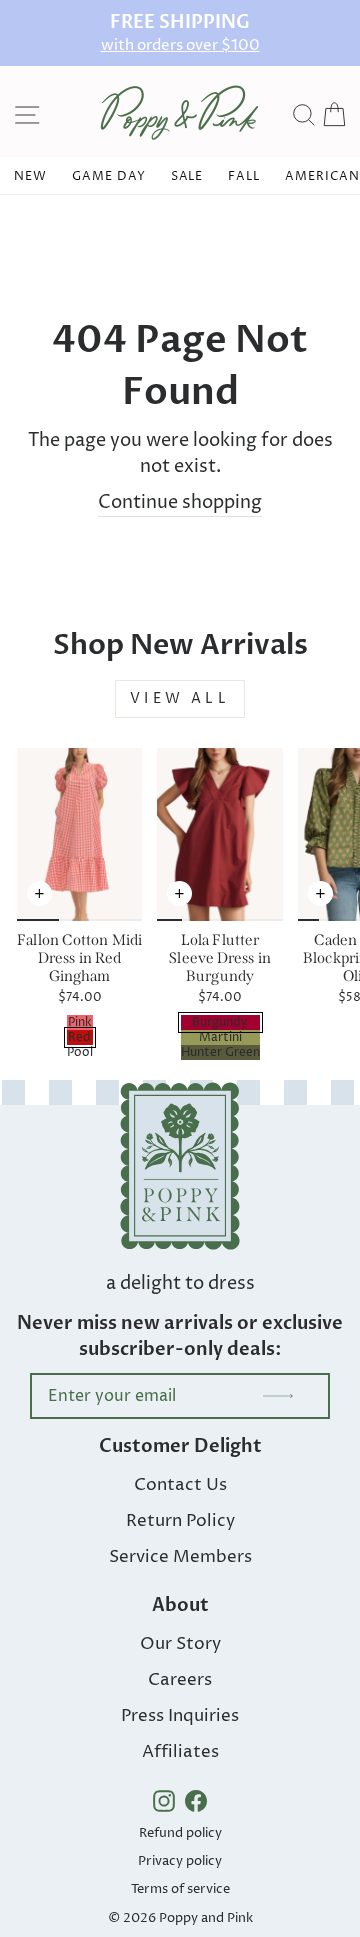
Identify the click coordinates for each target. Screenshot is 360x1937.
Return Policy (180, 1521)
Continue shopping (180, 502)
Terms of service (180, 1889)
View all (180, 698)
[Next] (127, 904)
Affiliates (180, 1752)
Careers (180, 1680)
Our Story (180, 1644)
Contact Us (180, 1485)
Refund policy (180, 1833)
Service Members (180, 1557)
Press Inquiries (180, 1716)
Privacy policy (180, 1861)
